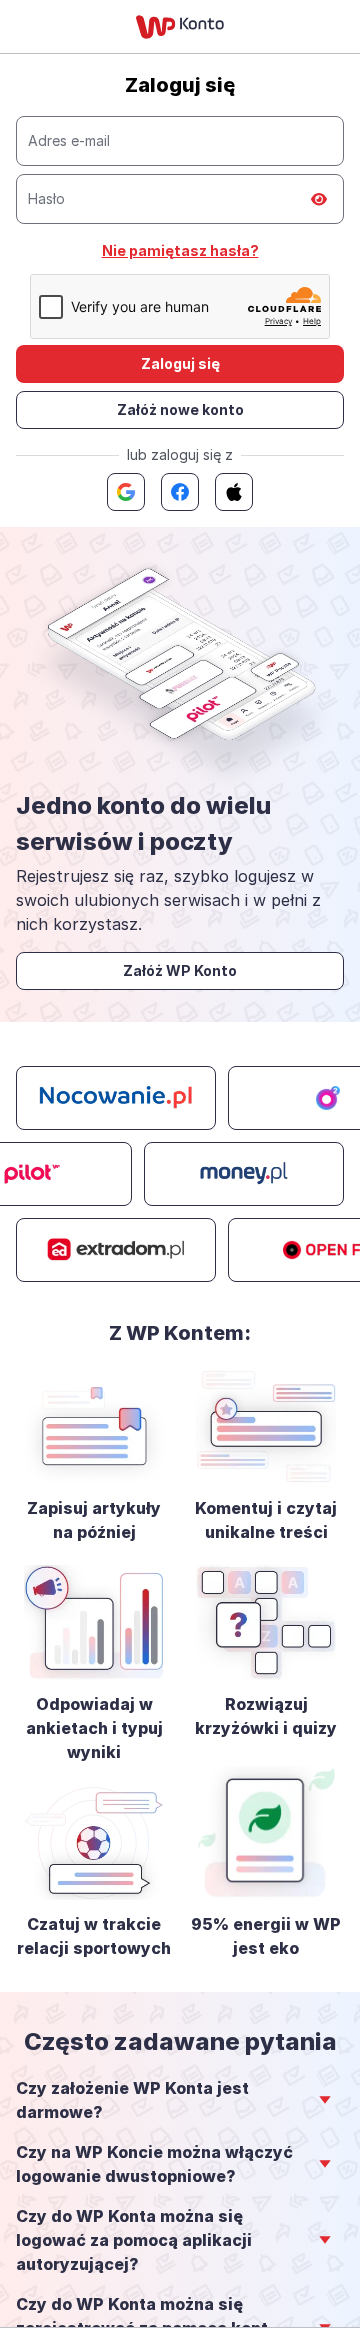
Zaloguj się (180, 363)
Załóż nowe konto (180, 409)
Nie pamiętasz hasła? (180, 250)
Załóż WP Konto (180, 970)
